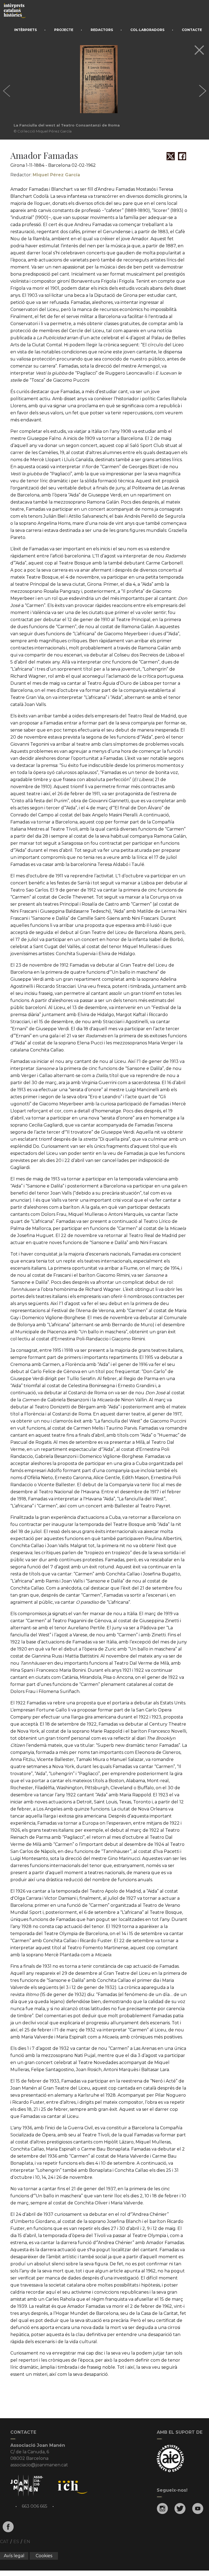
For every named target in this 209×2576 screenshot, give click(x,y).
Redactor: (45, 175)
